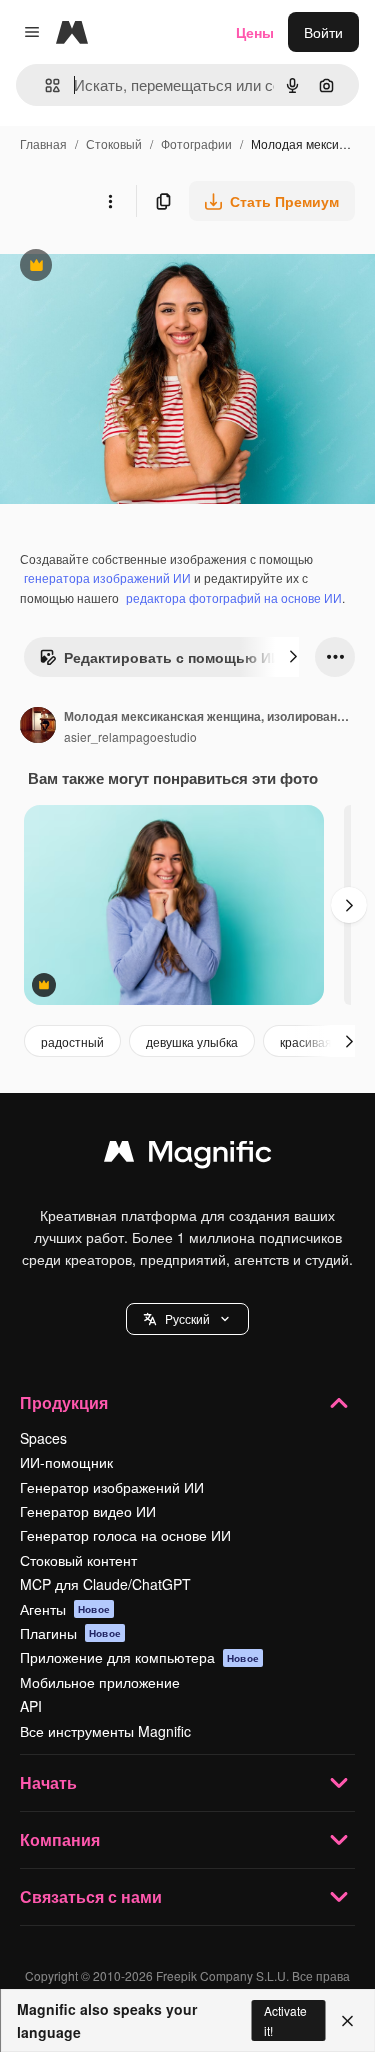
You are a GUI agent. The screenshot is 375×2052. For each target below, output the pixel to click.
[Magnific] (188, 1156)
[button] (187, 1319)
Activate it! (285, 2020)
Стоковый (114, 143)
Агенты (65, 1609)
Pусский (187, 1318)
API (31, 1706)
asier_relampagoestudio (130, 736)
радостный (72, 1041)
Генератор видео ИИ (88, 1511)
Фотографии (196, 143)
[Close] (347, 2021)
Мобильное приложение (100, 1682)
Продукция (64, 1402)
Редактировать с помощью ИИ (160, 662)
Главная (43, 143)
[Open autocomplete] (44, 85)
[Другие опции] (110, 201)
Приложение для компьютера (139, 1657)
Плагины (70, 1633)
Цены (255, 32)
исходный (134, 267)
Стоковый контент (78, 1560)
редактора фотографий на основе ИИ (234, 597)
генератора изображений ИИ (107, 577)
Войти (323, 32)
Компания (60, 1839)
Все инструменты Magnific (105, 1731)
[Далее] (293, 657)
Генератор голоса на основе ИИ (125, 1535)
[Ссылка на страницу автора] (38, 727)
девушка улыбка (192, 1041)
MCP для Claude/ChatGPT (105, 1584)
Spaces (43, 1438)
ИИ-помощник (66, 1462)
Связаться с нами (91, 1896)
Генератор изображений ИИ (112, 1487)
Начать (48, 1782)
